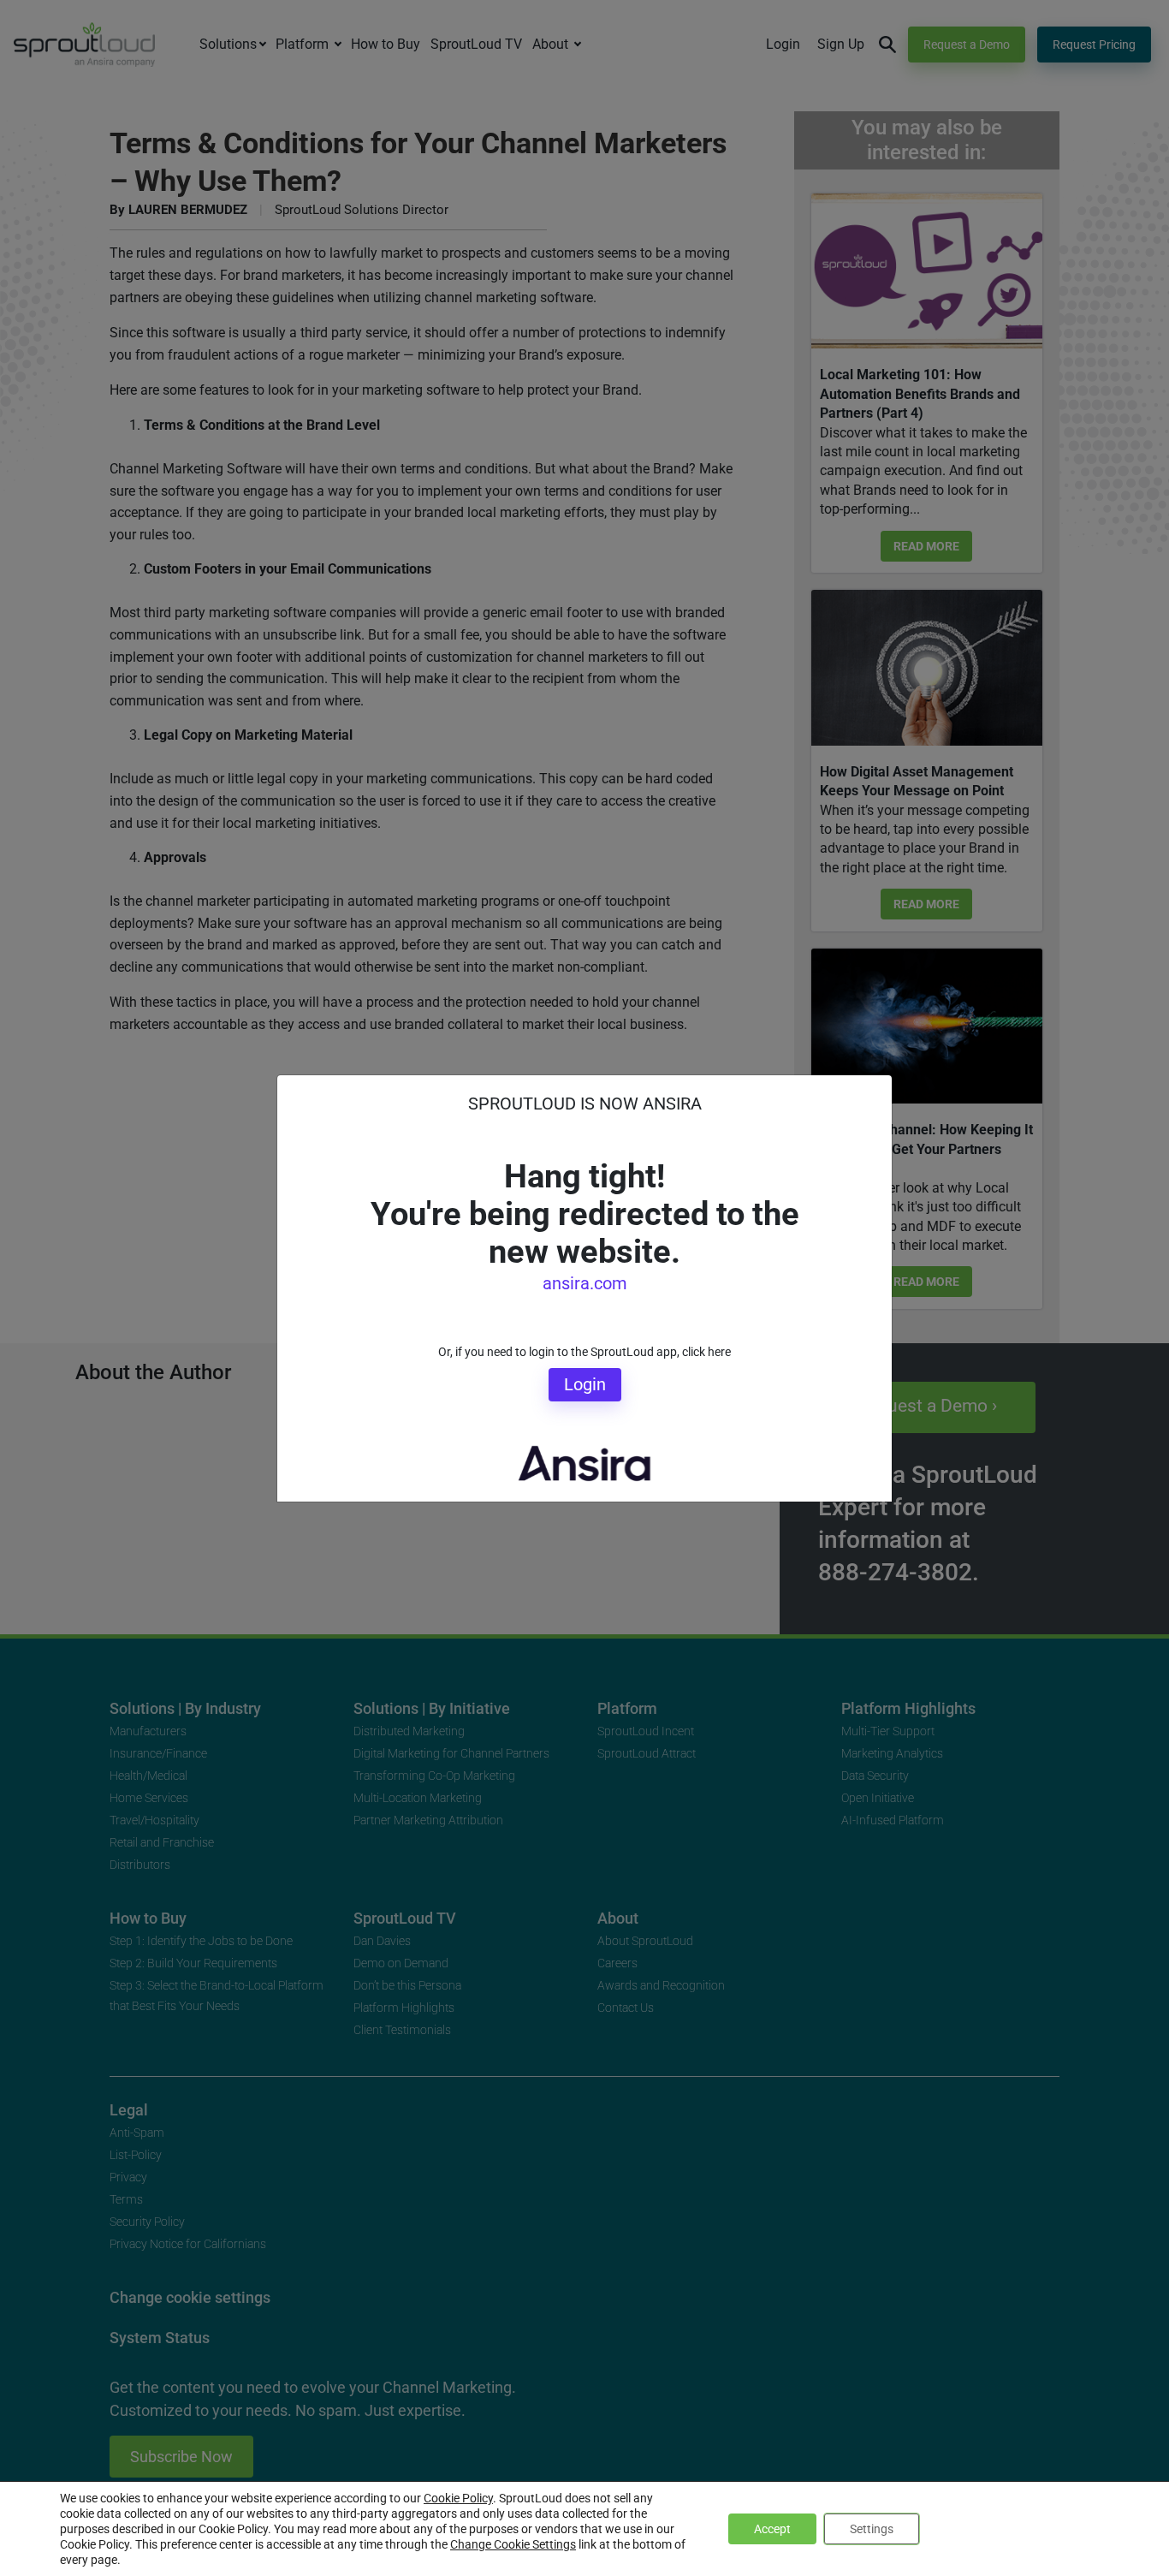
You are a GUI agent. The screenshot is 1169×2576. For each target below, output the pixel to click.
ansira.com (585, 1283)
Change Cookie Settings (513, 2544)
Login (585, 1384)
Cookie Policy (458, 2498)
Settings (872, 2529)
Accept (772, 2529)
